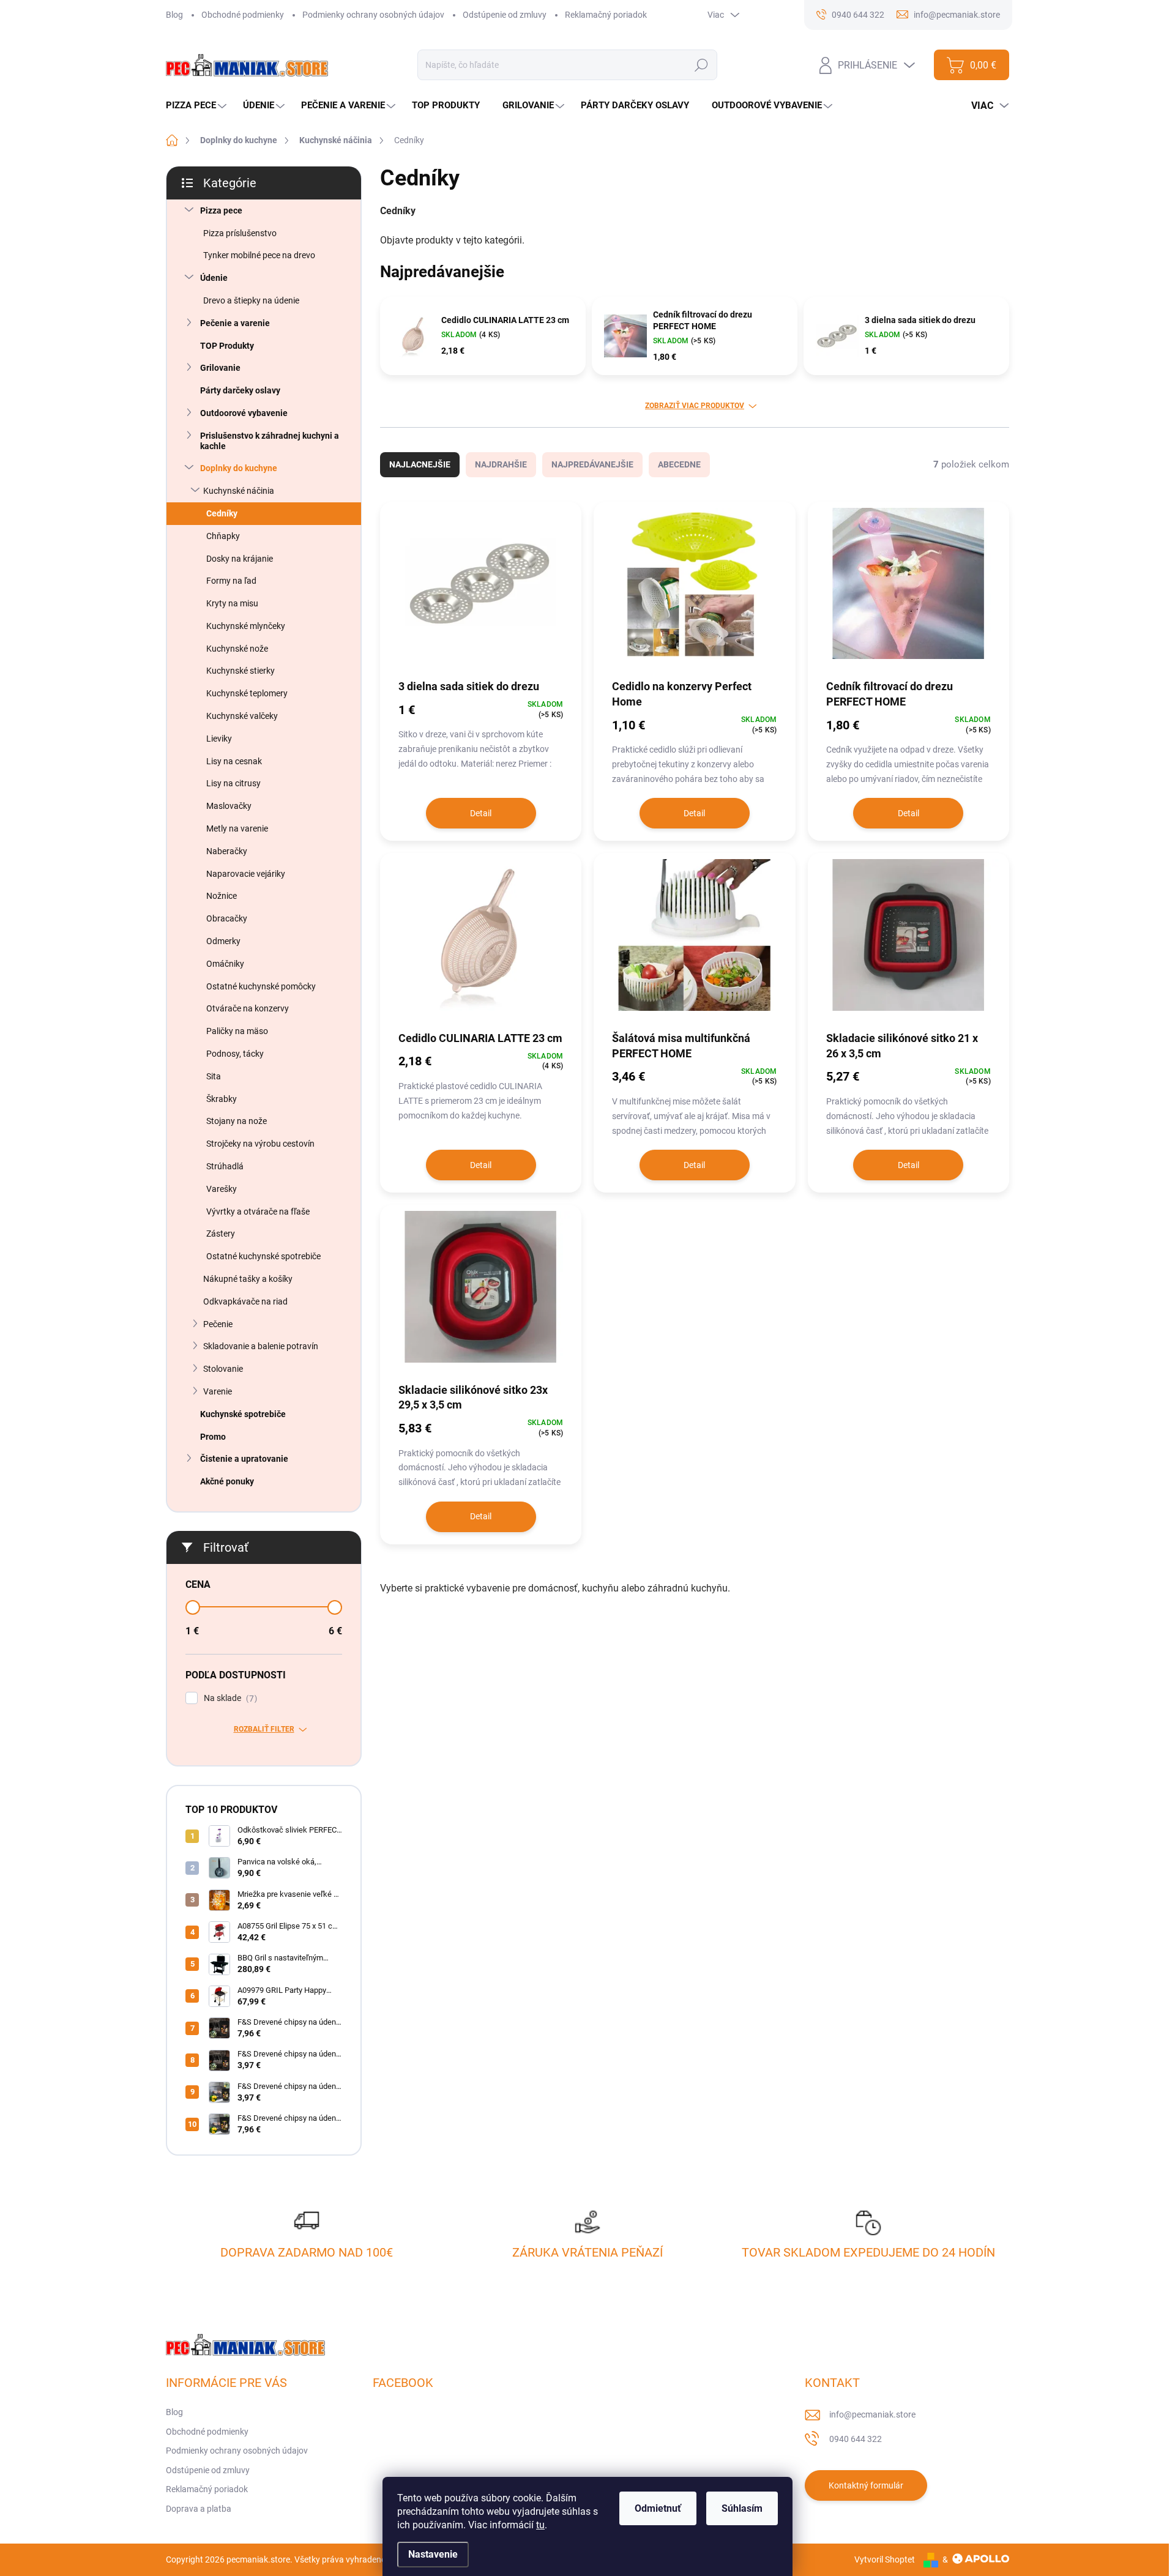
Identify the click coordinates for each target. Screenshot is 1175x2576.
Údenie (214, 278)
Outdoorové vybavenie (244, 413)
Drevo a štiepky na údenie (251, 300)
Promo (213, 1437)
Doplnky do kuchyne (239, 468)
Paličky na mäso (237, 1031)
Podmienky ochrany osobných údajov (373, 15)
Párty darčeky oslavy (240, 390)
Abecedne (679, 464)
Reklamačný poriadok (606, 15)
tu (540, 2525)
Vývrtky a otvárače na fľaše (258, 1212)
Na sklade (229, 1698)
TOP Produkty (227, 346)
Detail (481, 813)
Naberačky (227, 851)
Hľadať (702, 65)
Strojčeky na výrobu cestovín (260, 1144)
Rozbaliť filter (264, 1729)
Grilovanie (220, 368)
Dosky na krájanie (240, 559)
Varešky (222, 1189)
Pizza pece (221, 210)
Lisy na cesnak (234, 761)
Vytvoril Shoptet (885, 2559)
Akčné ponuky (227, 1481)
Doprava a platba (199, 2509)
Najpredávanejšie (592, 464)
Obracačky (227, 918)
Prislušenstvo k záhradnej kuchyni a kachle (270, 441)
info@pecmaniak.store (872, 2414)
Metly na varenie (237, 828)
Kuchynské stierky (241, 671)
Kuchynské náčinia (239, 491)
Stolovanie (223, 1369)
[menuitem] (198, 106)
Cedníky (222, 513)
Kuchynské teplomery (247, 693)
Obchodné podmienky (243, 15)
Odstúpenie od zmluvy (505, 15)
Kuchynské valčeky (242, 716)
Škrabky (222, 1099)
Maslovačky (229, 806)
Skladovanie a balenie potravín (261, 1346)
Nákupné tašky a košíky (248, 1279)
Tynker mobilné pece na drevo (259, 255)
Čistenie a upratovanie (244, 1459)
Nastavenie (433, 2554)
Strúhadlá (225, 1166)
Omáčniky (225, 964)
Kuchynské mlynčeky (246, 626)
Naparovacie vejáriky (246, 874)
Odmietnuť (658, 2508)
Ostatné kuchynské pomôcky (261, 986)
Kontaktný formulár (866, 2485)
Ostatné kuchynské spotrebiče (263, 1256)
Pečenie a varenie (235, 323)
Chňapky (223, 536)
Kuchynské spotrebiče (243, 1414)
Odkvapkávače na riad (245, 1301)
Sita (214, 1076)
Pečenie (218, 1324)
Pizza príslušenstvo (240, 233)
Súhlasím (742, 2508)
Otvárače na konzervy (248, 1008)
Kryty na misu (232, 603)
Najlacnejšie (420, 464)
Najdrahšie (501, 464)
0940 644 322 (856, 2439)
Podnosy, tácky (235, 1054)
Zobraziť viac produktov (695, 406)
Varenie (218, 1391)
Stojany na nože (237, 1121)
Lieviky (219, 739)
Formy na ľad (231, 581)
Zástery (221, 1234)
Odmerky (223, 941)
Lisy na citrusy (233, 783)
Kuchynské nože (237, 649)
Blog (174, 15)
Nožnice (222, 896)
